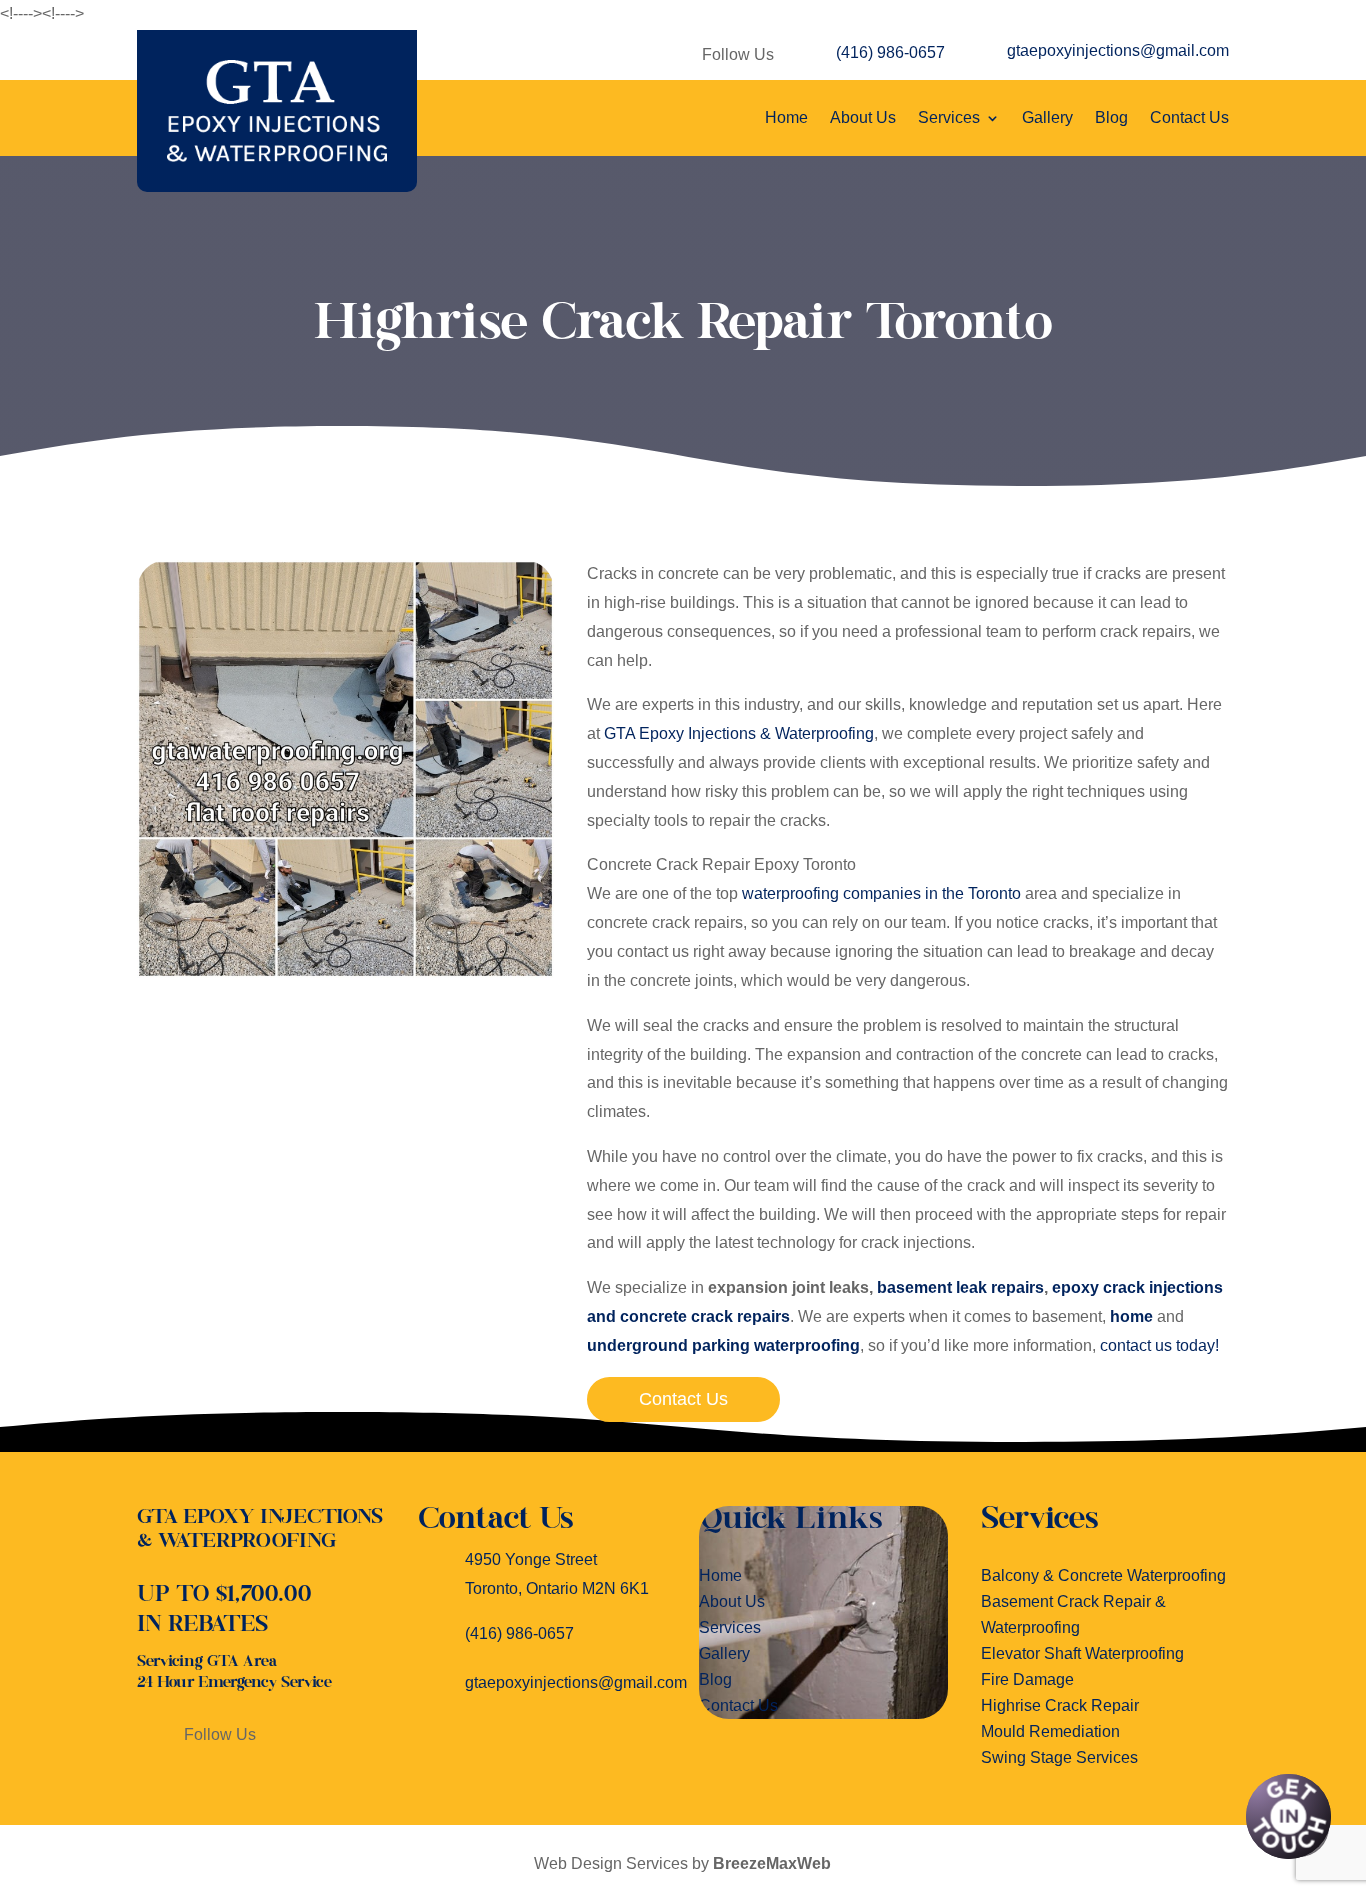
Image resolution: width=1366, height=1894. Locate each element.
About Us (863, 117)
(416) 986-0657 (890, 52)
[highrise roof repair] (345, 972)
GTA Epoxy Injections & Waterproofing (739, 733)
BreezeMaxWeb (772, 1863)
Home (786, 117)
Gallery (1047, 117)
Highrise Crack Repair (1060, 1705)
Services (949, 117)
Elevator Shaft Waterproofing (1082, 1653)
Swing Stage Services (1059, 1757)
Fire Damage (1027, 1679)
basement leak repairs (960, 1287)
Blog (1111, 117)
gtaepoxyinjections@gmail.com (1118, 50)
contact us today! (1159, 1345)
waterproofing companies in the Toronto (881, 893)
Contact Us (1189, 117)
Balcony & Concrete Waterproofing (1103, 1575)
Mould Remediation (1050, 1731)
